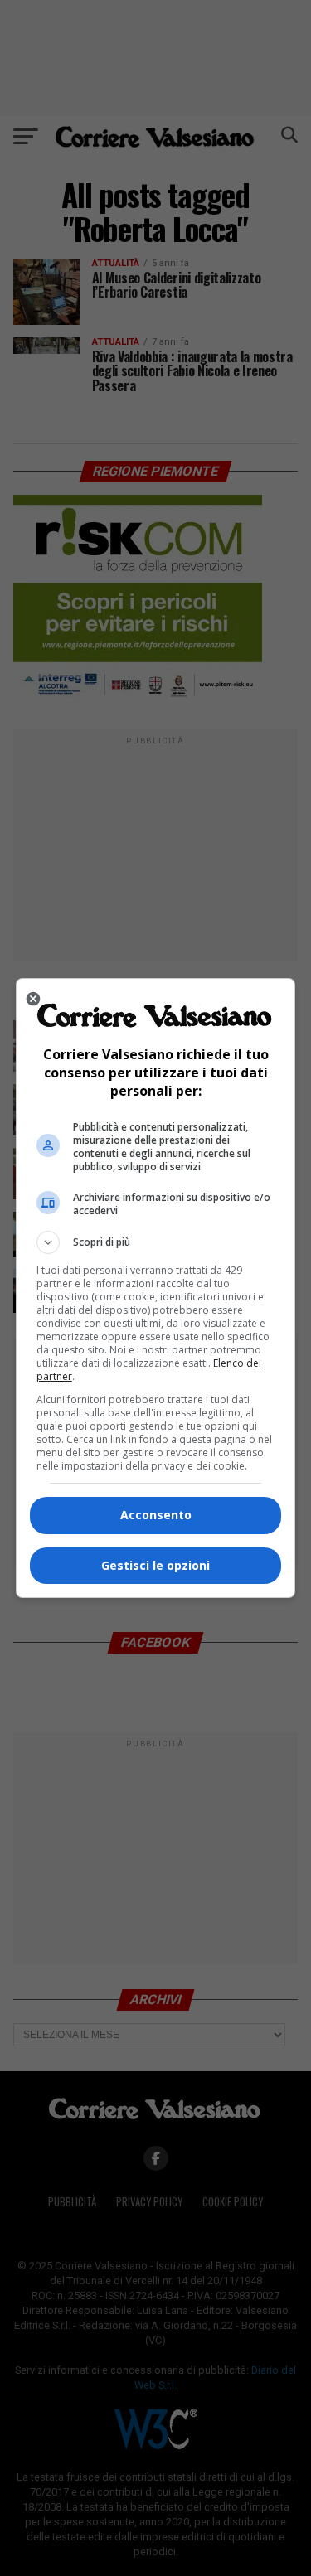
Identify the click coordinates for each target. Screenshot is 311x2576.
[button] (156, 1242)
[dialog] (156, 1288)
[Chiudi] (33, 999)
